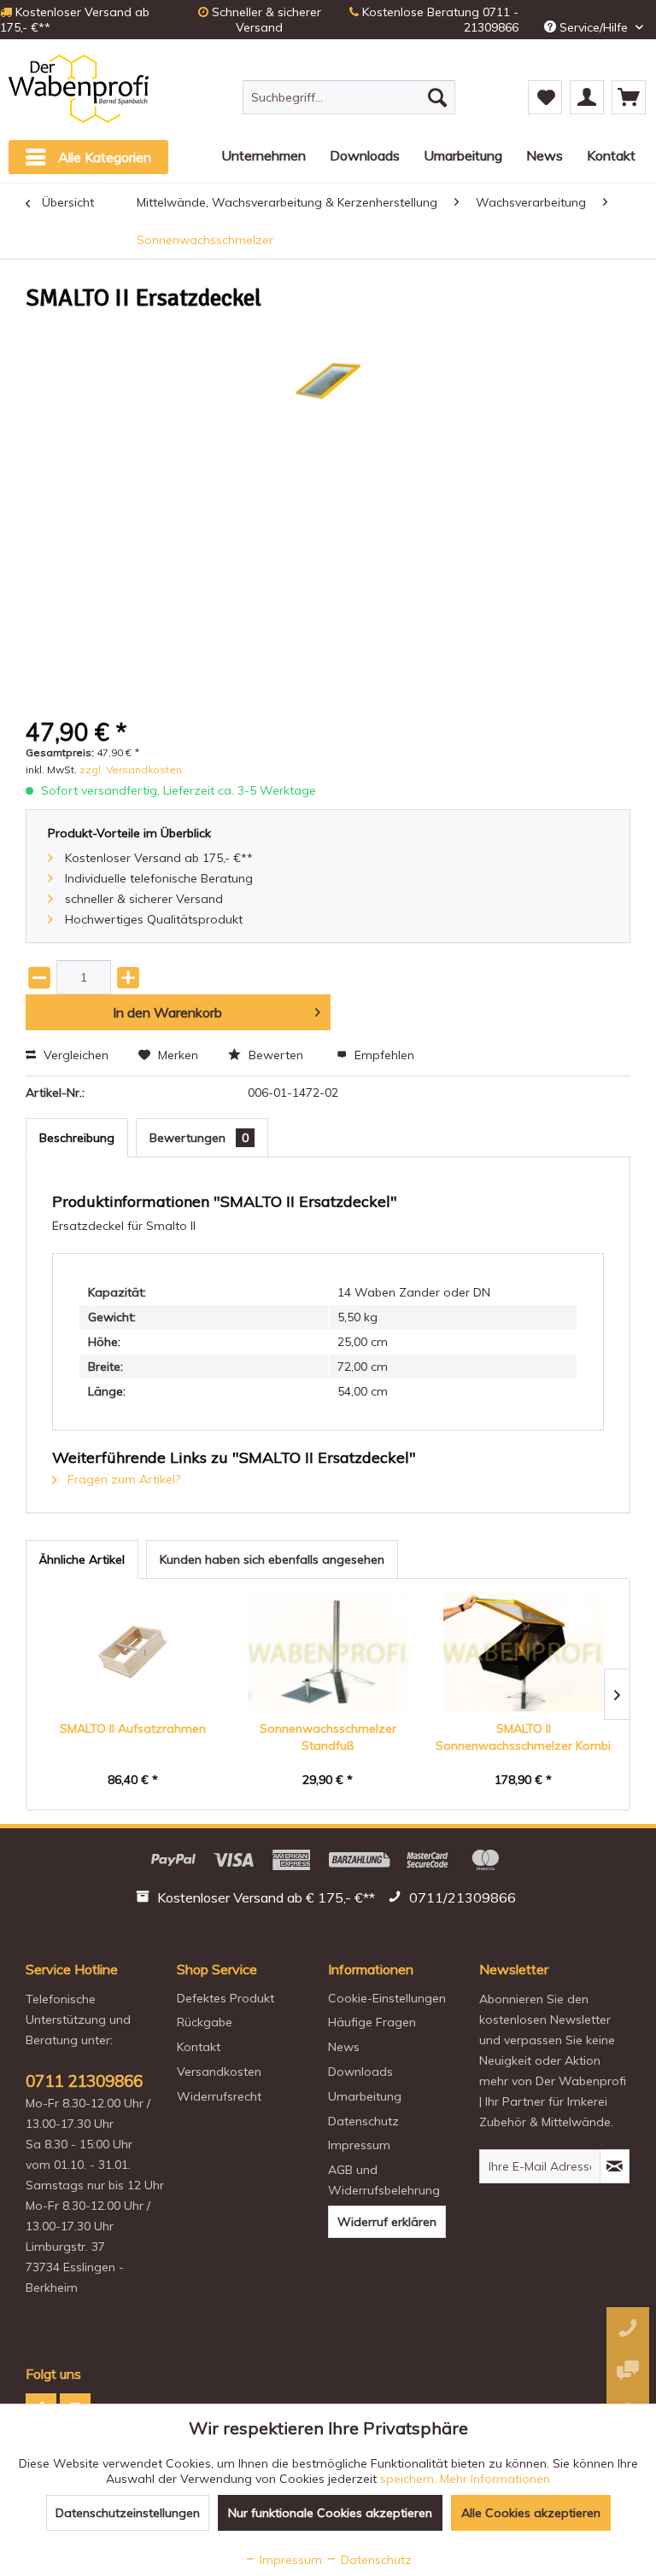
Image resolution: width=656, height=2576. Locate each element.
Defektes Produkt (225, 1998)
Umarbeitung (365, 2096)
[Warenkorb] (629, 97)
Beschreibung (77, 1138)
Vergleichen (74, 1055)
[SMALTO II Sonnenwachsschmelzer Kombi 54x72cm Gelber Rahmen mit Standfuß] (523, 1652)
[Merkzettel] (545, 97)
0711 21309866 (84, 2081)
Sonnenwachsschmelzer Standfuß (328, 1737)
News (344, 2047)
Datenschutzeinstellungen (128, 2513)
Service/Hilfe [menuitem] (594, 27)
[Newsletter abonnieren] (615, 2166)
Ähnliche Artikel (82, 1559)
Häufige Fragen (372, 2022)
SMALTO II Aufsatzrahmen (133, 1728)
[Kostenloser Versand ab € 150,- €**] (258, 1900)
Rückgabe (205, 2022)
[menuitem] (349, 97)
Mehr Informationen (495, 2479)
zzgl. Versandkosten (131, 769)
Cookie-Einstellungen (387, 1998)
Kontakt (199, 2047)
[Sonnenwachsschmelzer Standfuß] (328, 1652)
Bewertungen (199, 1138)
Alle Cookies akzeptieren (531, 2513)
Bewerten (276, 1055)
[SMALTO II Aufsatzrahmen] (133, 1652)
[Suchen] (437, 97)
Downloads (360, 2072)
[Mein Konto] (587, 97)
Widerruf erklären (387, 2222)
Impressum (359, 2145)
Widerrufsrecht (219, 2096)
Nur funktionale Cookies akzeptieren (330, 2513)
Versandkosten (219, 2072)
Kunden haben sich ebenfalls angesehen (272, 1559)
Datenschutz (363, 2121)
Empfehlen (383, 1055)
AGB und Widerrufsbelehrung (384, 2180)
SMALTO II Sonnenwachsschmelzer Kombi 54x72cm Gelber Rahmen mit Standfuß (523, 1737)
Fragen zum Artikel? (122, 1479)
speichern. (410, 2479)
